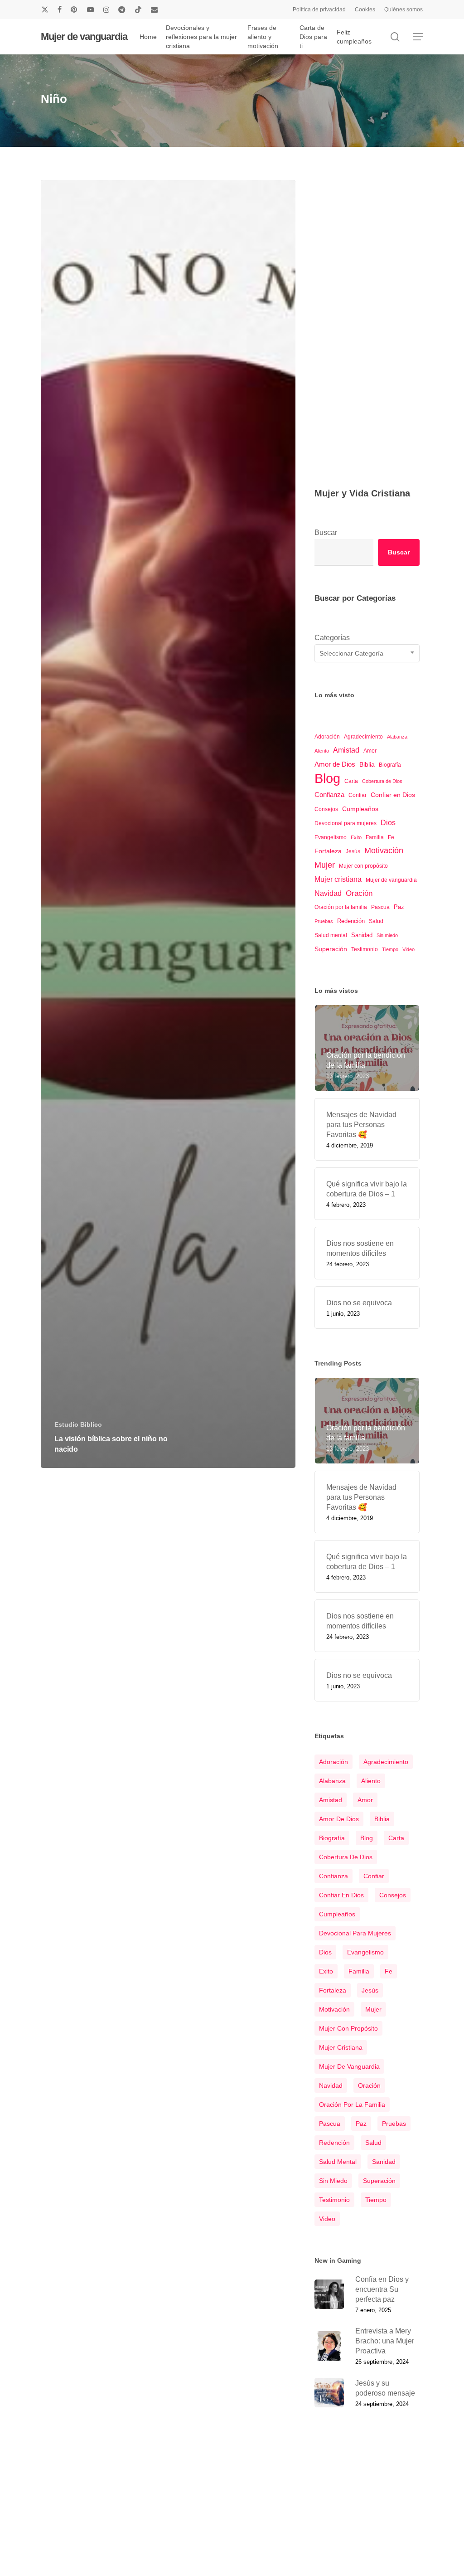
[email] (155, 10)
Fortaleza (328, 851)
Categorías (332, 638)
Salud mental (331, 935)
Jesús (353, 851)
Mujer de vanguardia (84, 37)
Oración (359, 893)
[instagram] (106, 10)
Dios (388, 822)
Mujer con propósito (363, 866)
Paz (399, 907)
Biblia (367, 764)
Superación (331, 949)
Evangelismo (331, 837)
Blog (327, 778)
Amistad (346, 750)
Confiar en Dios (393, 795)
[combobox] (367, 653)
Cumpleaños (360, 809)
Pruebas (324, 921)
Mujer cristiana (338, 879)
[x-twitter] (45, 10)
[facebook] (60, 10)
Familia (375, 837)
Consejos (326, 809)
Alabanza (397, 737)
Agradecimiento (363, 737)
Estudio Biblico (78, 1424)
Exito (356, 837)
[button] (418, 37)
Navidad (328, 893)
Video (408, 949)
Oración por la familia (341, 907)
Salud (376, 921)
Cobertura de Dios (382, 781)
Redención (351, 921)
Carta (351, 781)
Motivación (384, 851)
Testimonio (365, 949)
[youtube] (91, 10)
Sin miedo (387, 935)
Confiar (358, 795)
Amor (370, 751)
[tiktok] (138, 10)
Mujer (325, 865)
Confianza (329, 795)
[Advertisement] (367, 312)
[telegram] (122, 10)
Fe (391, 837)
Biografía (390, 765)
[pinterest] (74, 10)
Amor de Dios (335, 764)
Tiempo (390, 949)
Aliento (322, 751)
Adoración (327, 737)
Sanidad (362, 935)
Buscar (326, 532)
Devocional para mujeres (346, 823)
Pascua (380, 907)
